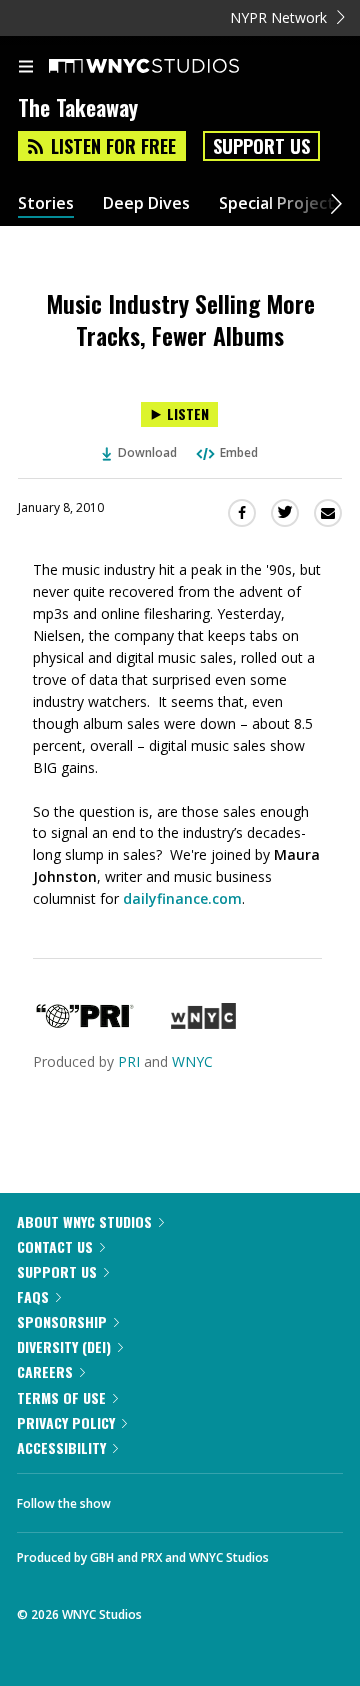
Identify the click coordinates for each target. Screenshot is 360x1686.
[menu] (26, 68)
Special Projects (281, 203)
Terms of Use (61, 1397)
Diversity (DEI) (64, 1346)
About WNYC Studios (84, 1221)
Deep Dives (146, 203)
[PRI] (85, 1023)
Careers (45, 1371)
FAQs (33, 1296)
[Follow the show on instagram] (255, 1498)
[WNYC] (203, 1023)
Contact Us (55, 1246)
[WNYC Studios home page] (169, 67)
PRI (129, 1061)
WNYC (192, 1061)
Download (147, 452)
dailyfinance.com (182, 898)
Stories (46, 203)
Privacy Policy (66, 1422)
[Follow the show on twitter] (201, 1498)
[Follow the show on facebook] (146, 1498)
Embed (239, 452)
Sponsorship (62, 1321)
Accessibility (61, 1447)
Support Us (261, 146)
